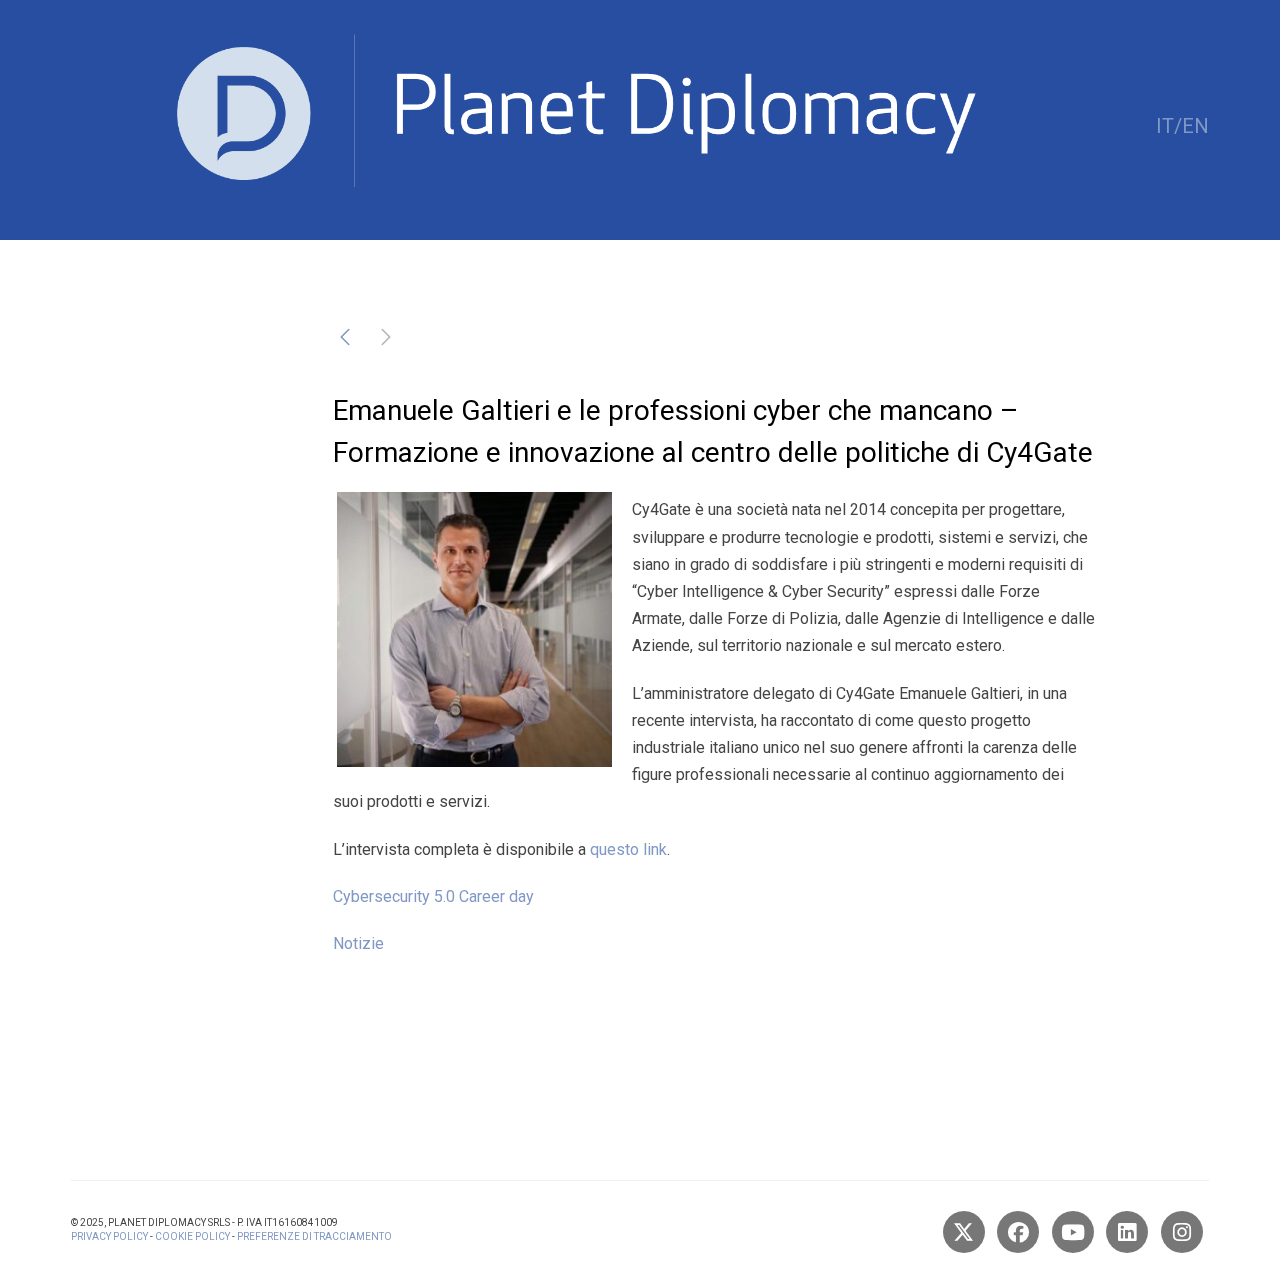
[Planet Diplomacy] (524, 125)
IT (1165, 126)
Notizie (358, 943)
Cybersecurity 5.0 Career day (433, 896)
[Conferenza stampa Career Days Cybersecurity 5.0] (345, 340)
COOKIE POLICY (192, 1236)
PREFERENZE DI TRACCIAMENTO (314, 1236)
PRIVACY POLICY (109, 1236)
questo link (628, 849)
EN (1195, 126)
